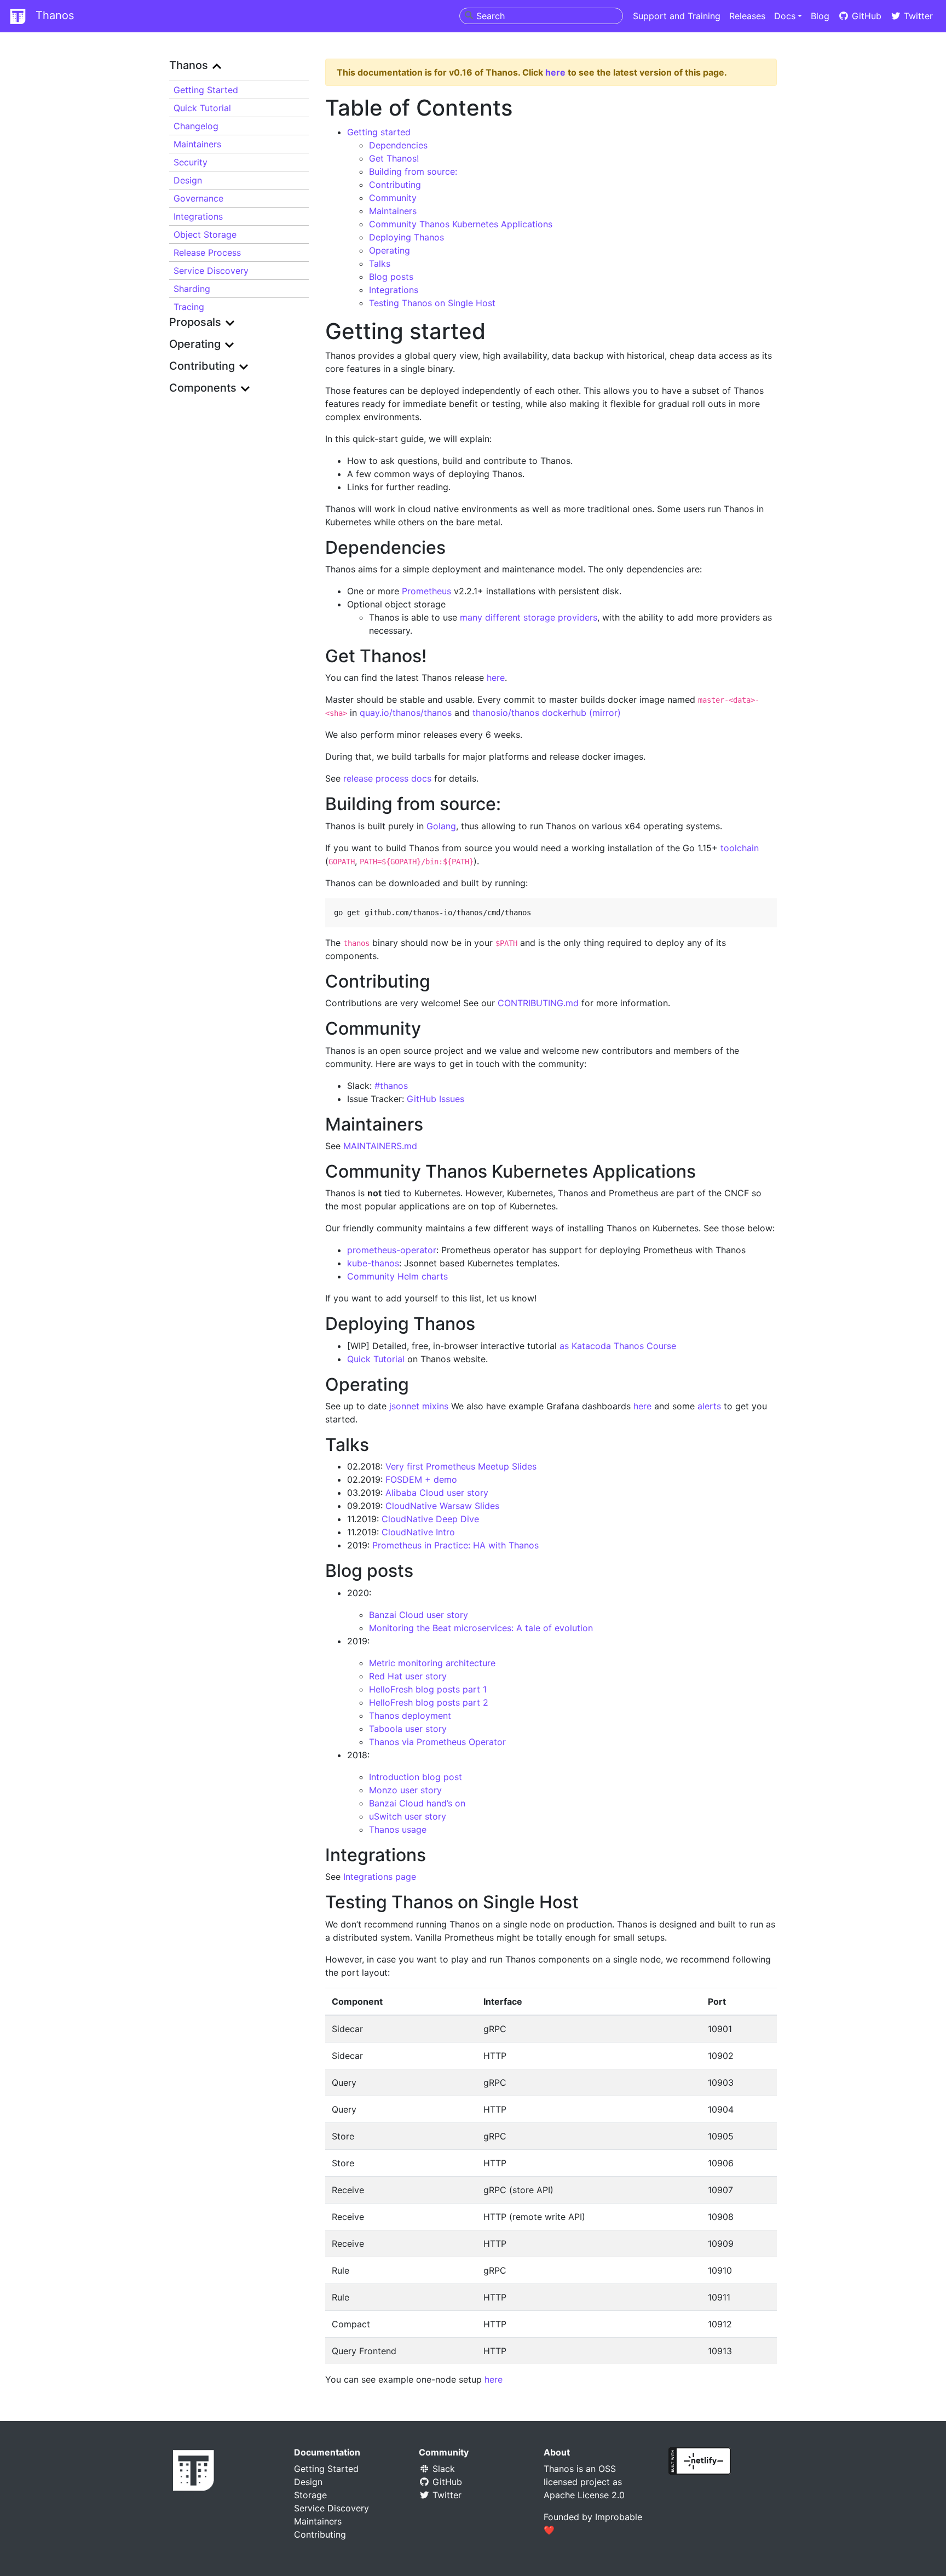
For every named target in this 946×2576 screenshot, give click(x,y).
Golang (441, 826)
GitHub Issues (435, 1099)
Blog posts (391, 277)
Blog (820, 16)
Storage (310, 2495)
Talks (380, 263)
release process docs (387, 778)
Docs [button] (785, 16)
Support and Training (677, 16)
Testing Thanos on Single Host (432, 303)
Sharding (192, 289)
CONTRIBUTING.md (538, 1003)
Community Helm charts (397, 1276)
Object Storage (205, 234)
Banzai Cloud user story (419, 1615)
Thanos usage (398, 1829)
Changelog (196, 126)
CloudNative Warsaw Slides (442, 1506)
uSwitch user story (408, 1816)
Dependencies (398, 145)
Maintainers (197, 144)
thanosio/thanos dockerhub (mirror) (547, 713)
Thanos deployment (410, 1716)
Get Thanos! (394, 158)
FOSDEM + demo (421, 1479)
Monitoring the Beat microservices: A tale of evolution (481, 1628)
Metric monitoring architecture (432, 1663)
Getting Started (206, 90)
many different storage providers (529, 617)
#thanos (391, 1086)
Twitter (917, 16)
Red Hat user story (408, 1676)
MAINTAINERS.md (380, 1146)
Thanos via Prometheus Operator (437, 1742)
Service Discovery (211, 271)
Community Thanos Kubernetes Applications (461, 224)
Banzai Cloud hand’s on (417, 1803)
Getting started (379, 132)
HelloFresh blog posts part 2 (429, 1702)
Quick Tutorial (202, 108)
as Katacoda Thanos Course (618, 1346)
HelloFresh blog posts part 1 (428, 1689)
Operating (390, 250)
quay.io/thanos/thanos (406, 713)
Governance (198, 198)
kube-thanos (373, 1263)
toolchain (740, 848)
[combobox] (541, 16)
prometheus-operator (392, 1250)
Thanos (53, 15)
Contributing (395, 185)
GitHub (865, 16)
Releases (747, 16)
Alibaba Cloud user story (437, 1493)
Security (191, 162)
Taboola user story (408, 1729)
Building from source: (413, 171)
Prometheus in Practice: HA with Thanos (455, 1545)
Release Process (207, 253)
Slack (442, 2469)
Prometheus (426, 591)
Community (393, 198)
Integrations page (380, 1877)
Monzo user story (405, 1790)
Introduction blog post (416, 1777)
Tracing (189, 307)
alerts (709, 1406)
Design (188, 180)
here (555, 72)
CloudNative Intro (418, 1532)
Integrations (198, 216)
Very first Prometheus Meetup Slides (461, 1466)
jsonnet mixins (419, 1406)
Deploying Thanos (406, 237)
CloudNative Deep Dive (430, 1519)
